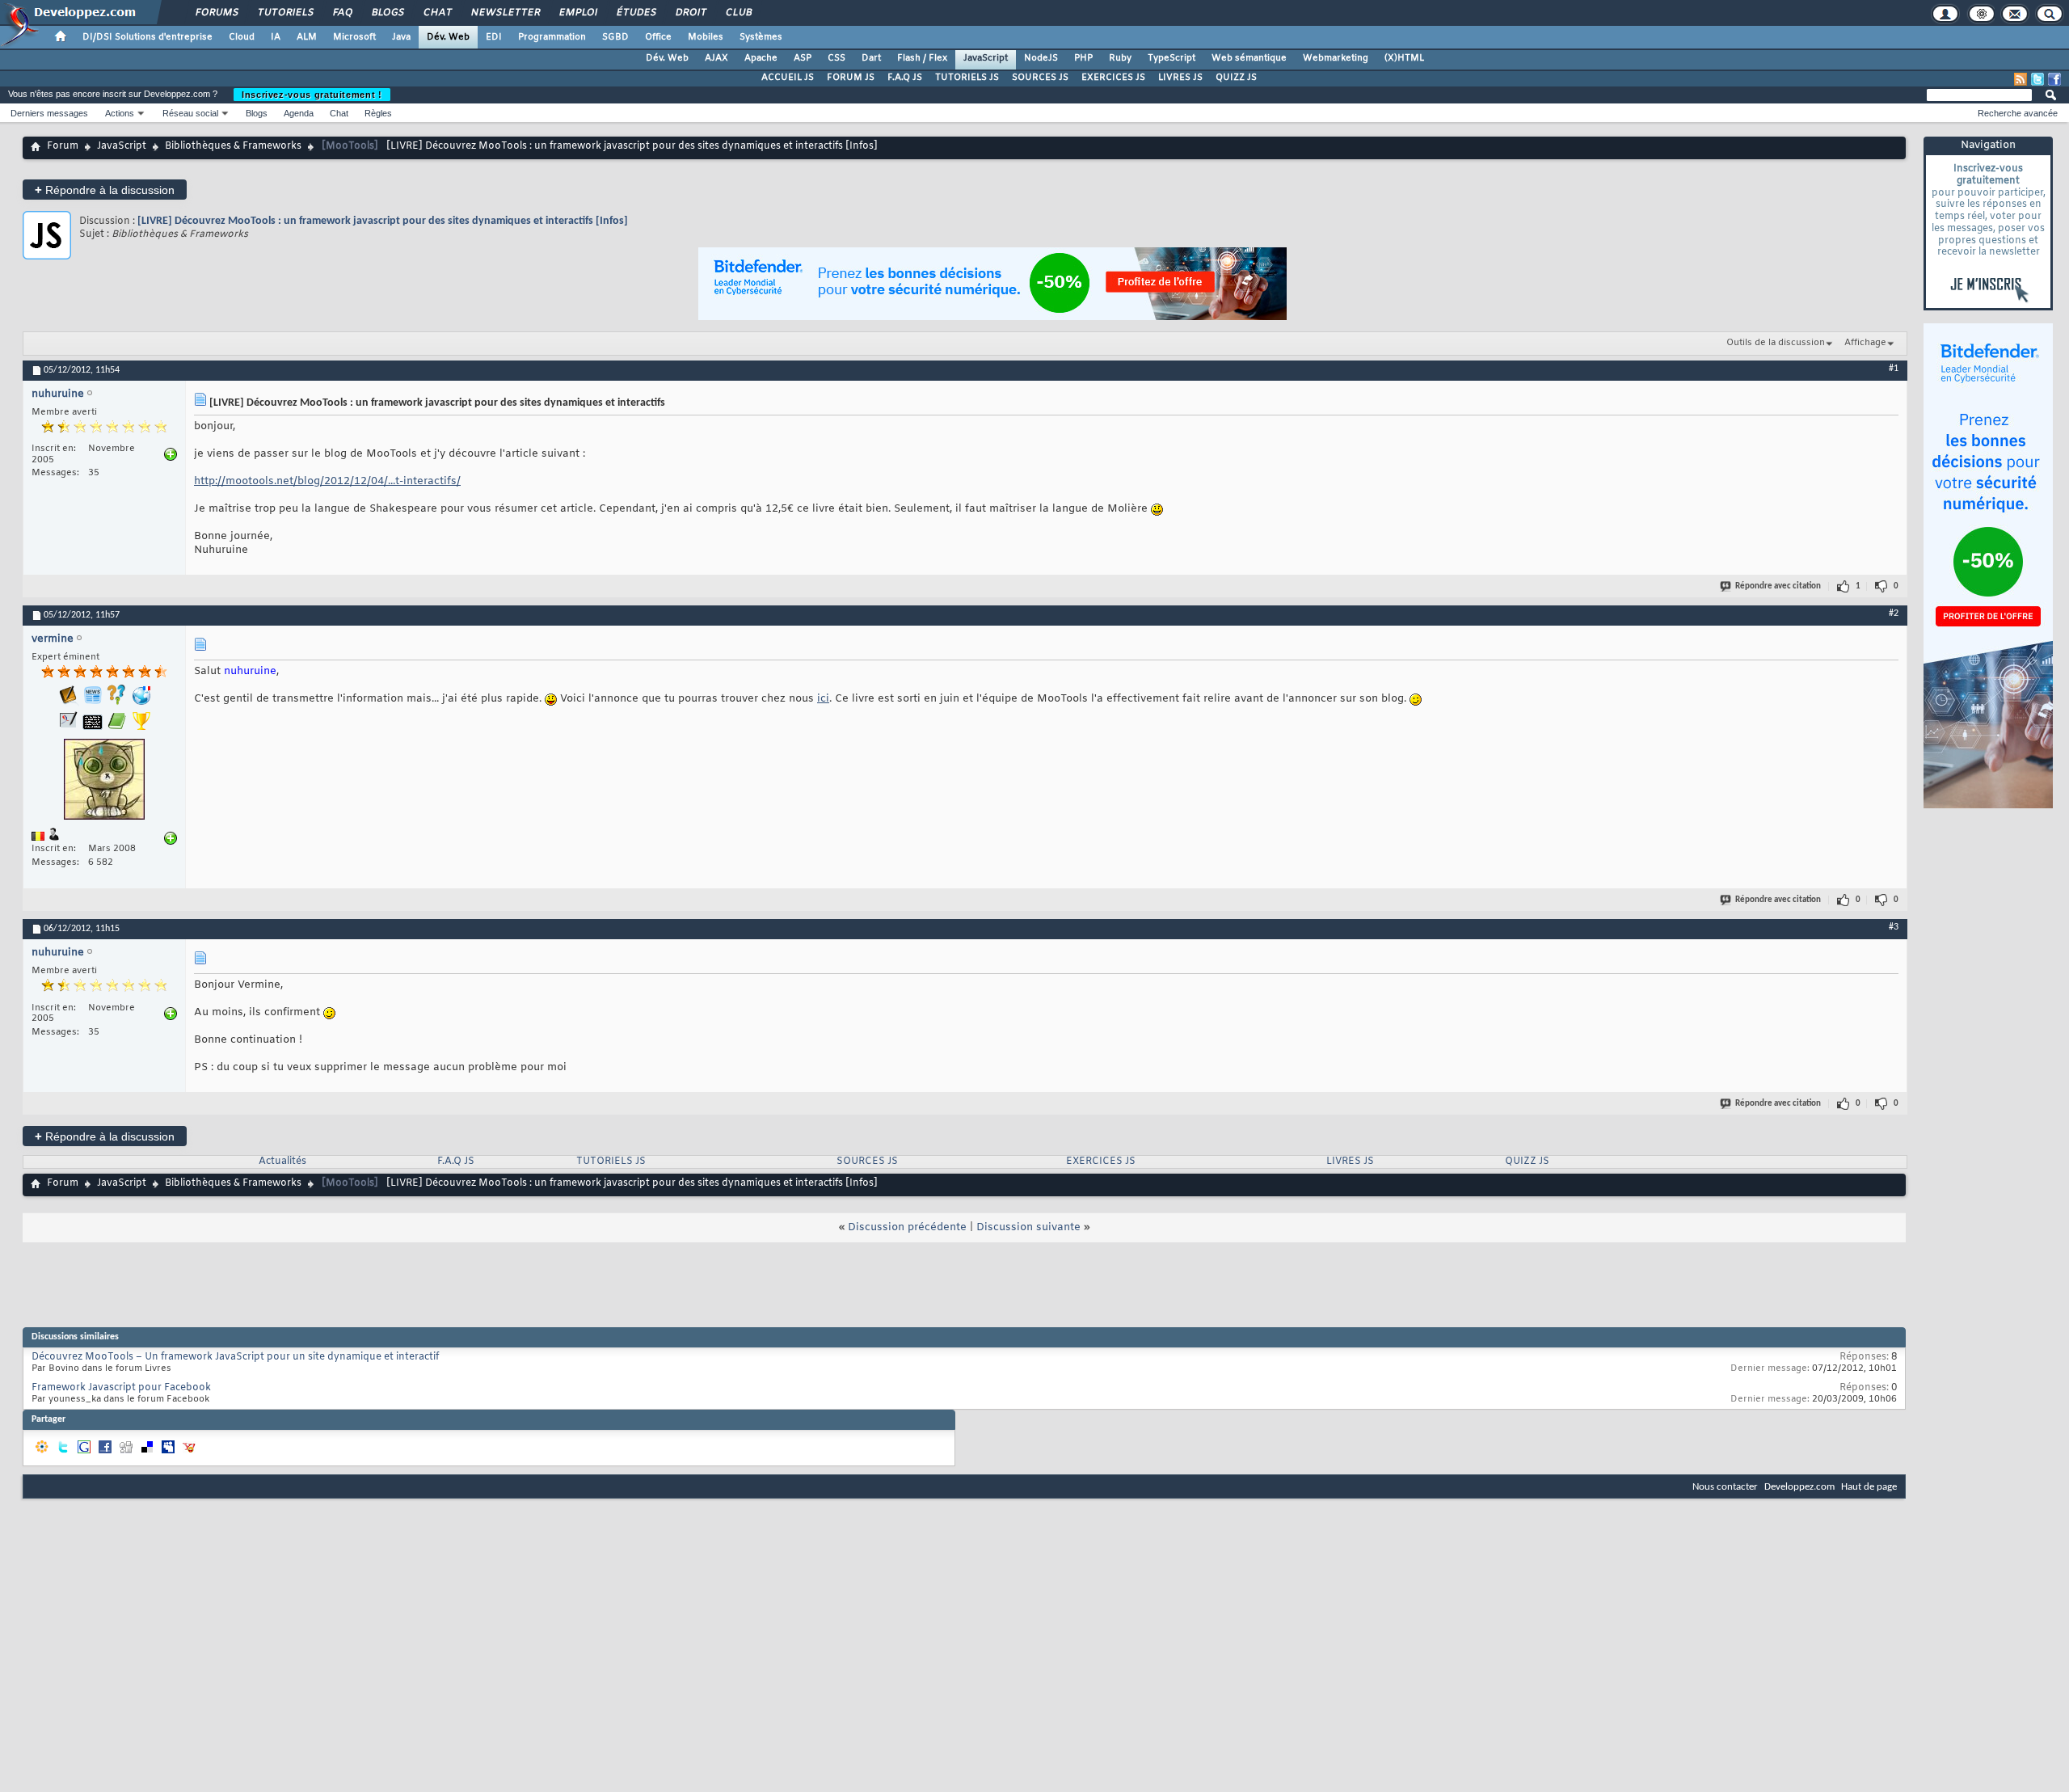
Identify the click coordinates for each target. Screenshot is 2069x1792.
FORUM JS (851, 78)
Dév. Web (448, 37)
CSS (836, 58)
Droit (690, 13)
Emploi (577, 13)
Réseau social (190, 113)
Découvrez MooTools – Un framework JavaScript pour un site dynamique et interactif (235, 1357)
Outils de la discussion (1776, 343)
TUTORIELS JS (967, 78)
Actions (120, 113)
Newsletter (505, 13)
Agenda (299, 113)
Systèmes (761, 37)
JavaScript (986, 58)
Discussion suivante (1028, 1227)
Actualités (282, 1162)
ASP (803, 58)
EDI (494, 37)
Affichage (1865, 343)
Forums (216, 13)
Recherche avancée (2018, 113)
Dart (871, 58)
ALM (307, 37)
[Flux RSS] (2021, 79)
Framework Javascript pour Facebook (121, 1388)
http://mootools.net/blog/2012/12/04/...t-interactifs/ (327, 481)
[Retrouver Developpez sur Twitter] (2037, 79)
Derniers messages (49, 113)
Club (738, 13)
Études (636, 13)
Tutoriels (285, 13)
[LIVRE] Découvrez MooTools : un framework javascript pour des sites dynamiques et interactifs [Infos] (383, 221)
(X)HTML (1404, 58)
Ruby (1120, 58)
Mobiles (706, 37)
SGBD (615, 37)
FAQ (342, 13)
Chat (437, 13)
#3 (1894, 927)
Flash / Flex (922, 58)
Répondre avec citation (1778, 586)
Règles (378, 113)
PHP (1083, 58)
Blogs (387, 13)
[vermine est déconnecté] (104, 781)
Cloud (242, 37)
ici (823, 699)
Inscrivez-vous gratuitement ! (312, 95)
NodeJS (1041, 58)
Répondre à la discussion (105, 190)
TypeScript (1171, 58)
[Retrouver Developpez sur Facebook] (2054, 79)
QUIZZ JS (1236, 78)
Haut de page (1869, 1487)
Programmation (552, 37)
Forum (63, 146)
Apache (761, 58)
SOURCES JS (1040, 78)
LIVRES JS (1180, 78)
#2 (1894, 613)
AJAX (716, 58)
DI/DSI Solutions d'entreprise (147, 37)
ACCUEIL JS (788, 78)
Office (658, 37)
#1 (1894, 369)
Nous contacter (1725, 1487)
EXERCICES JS (1113, 78)
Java (401, 37)
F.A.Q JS (905, 78)
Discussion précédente (907, 1227)
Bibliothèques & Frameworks (233, 146)
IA (276, 37)
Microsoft (354, 37)
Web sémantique (1249, 58)
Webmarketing (1336, 58)
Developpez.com (1799, 1487)
